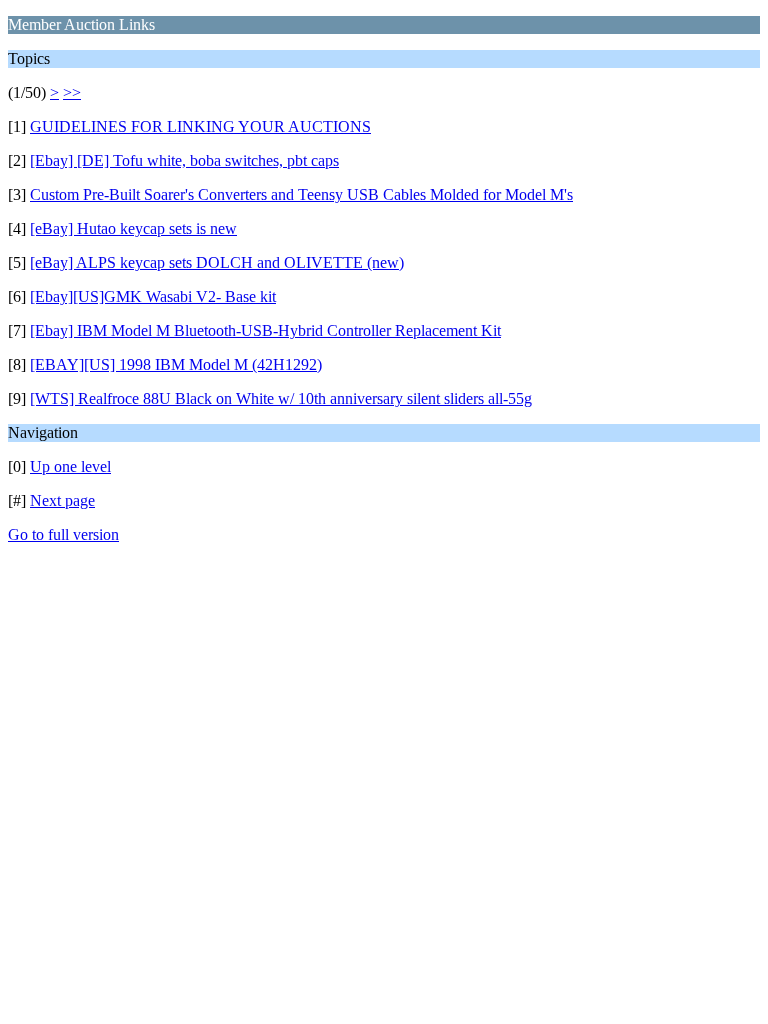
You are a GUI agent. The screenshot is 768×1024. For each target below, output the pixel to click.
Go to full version (63, 534)
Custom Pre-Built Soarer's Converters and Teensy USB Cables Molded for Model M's (301, 194)
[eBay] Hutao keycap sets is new (133, 228)
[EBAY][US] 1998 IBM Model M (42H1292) (176, 364)
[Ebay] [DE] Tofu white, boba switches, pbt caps (184, 160)
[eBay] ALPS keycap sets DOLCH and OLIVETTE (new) (217, 262)
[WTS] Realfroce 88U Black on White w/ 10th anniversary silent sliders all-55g (281, 398)
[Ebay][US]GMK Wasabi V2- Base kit (153, 296)
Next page (62, 500)
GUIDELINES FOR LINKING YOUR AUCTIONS (200, 126)
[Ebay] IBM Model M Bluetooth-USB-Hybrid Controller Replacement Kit (265, 330)
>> (72, 92)
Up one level (70, 466)
